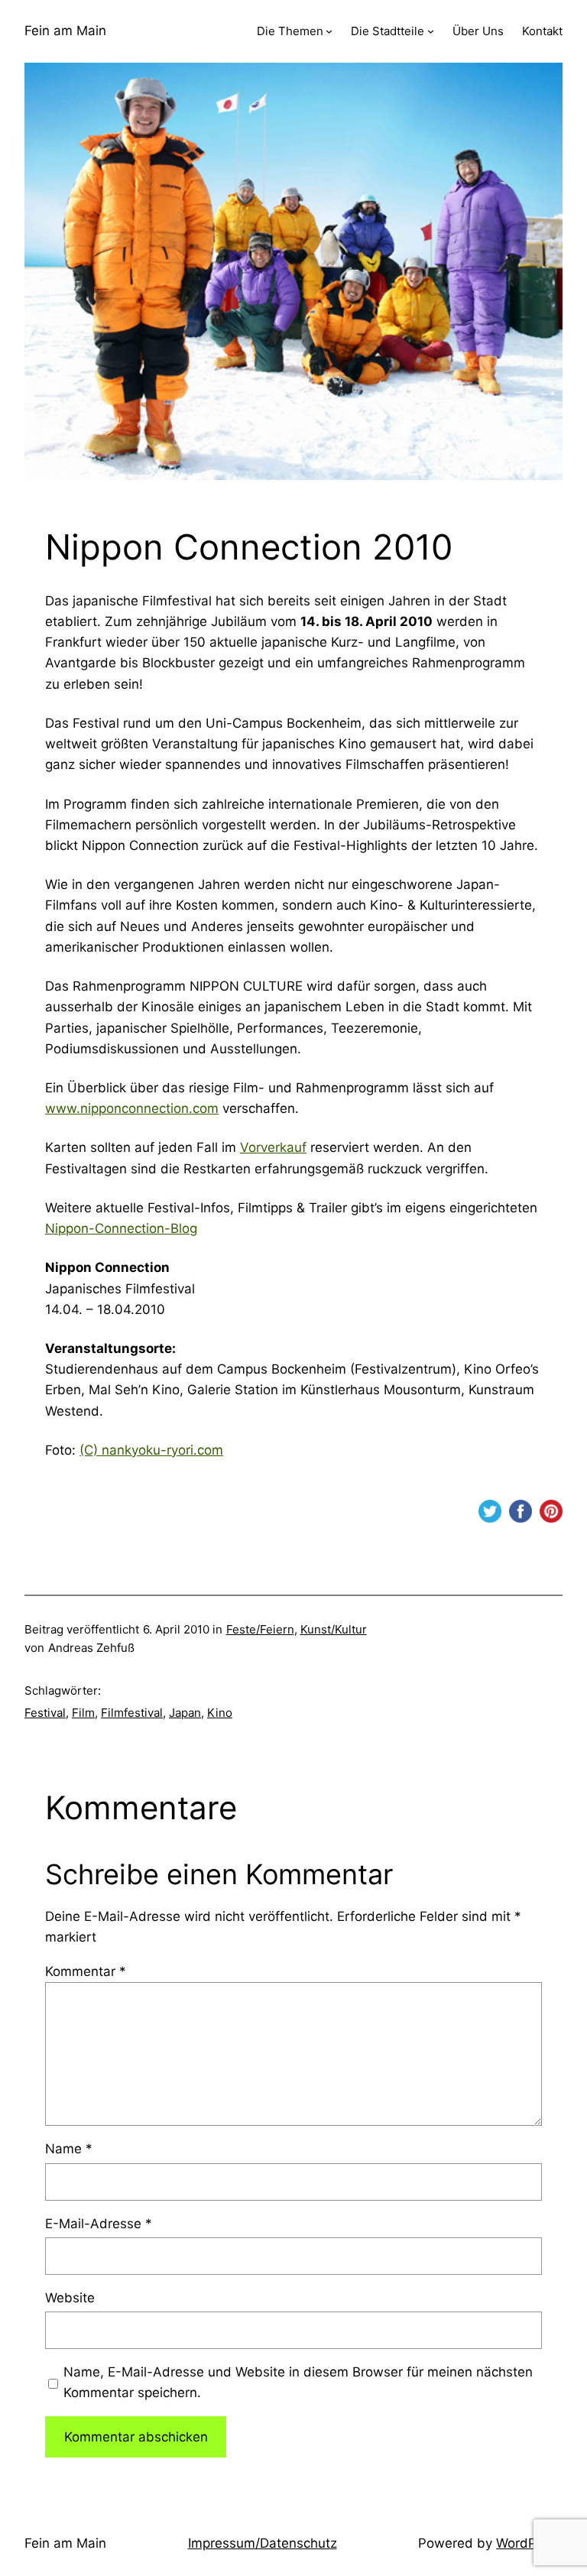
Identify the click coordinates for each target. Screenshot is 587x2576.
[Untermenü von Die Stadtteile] (431, 31)
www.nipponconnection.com (132, 1108)
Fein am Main (65, 31)
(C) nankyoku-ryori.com (151, 1450)
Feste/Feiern (260, 1629)
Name (69, 2149)
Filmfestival (132, 1713)
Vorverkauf (273, 1147)
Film (83, 1713)
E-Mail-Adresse (99, 2224)
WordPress (529, 2543)
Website (70, 2298)
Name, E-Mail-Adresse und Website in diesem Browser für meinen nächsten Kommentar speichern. (298, 2382)
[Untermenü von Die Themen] (329, 31)
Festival (45, 1713)
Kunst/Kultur (334, 1629)
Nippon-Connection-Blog (121, 1228)
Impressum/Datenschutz (263, 2543)
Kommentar (86, 1971)
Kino (220, 1713)
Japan (185, 1713)
